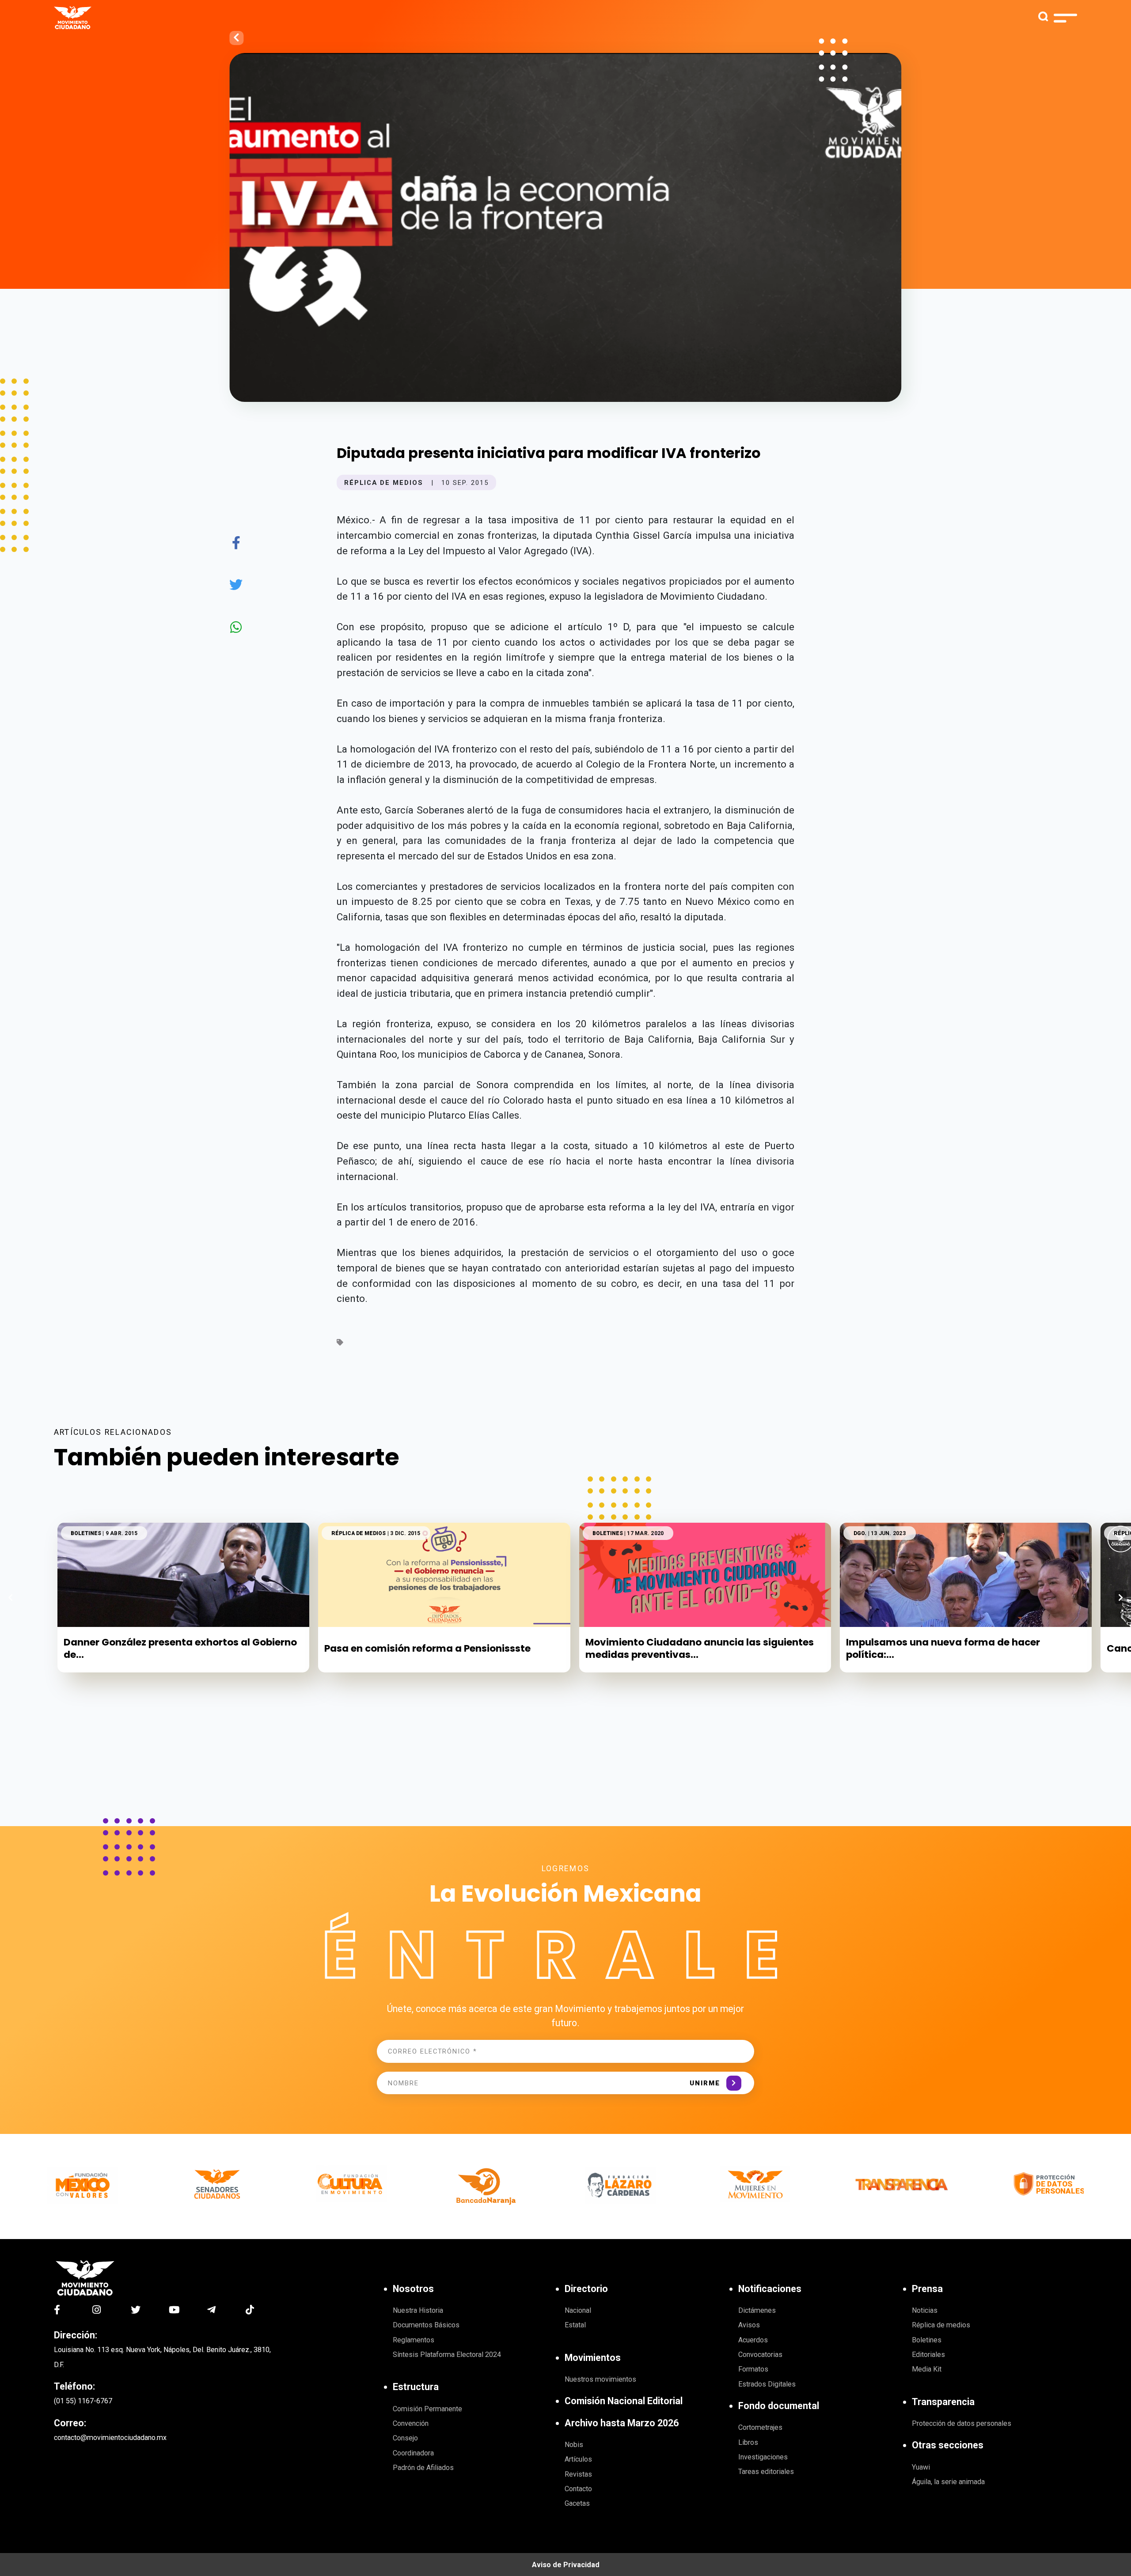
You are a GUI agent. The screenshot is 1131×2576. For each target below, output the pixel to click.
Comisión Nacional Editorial (624, 2401)
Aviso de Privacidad (566, 2565)
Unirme (705, 2083)
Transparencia (943, 2402)
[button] (1121, 1597)
